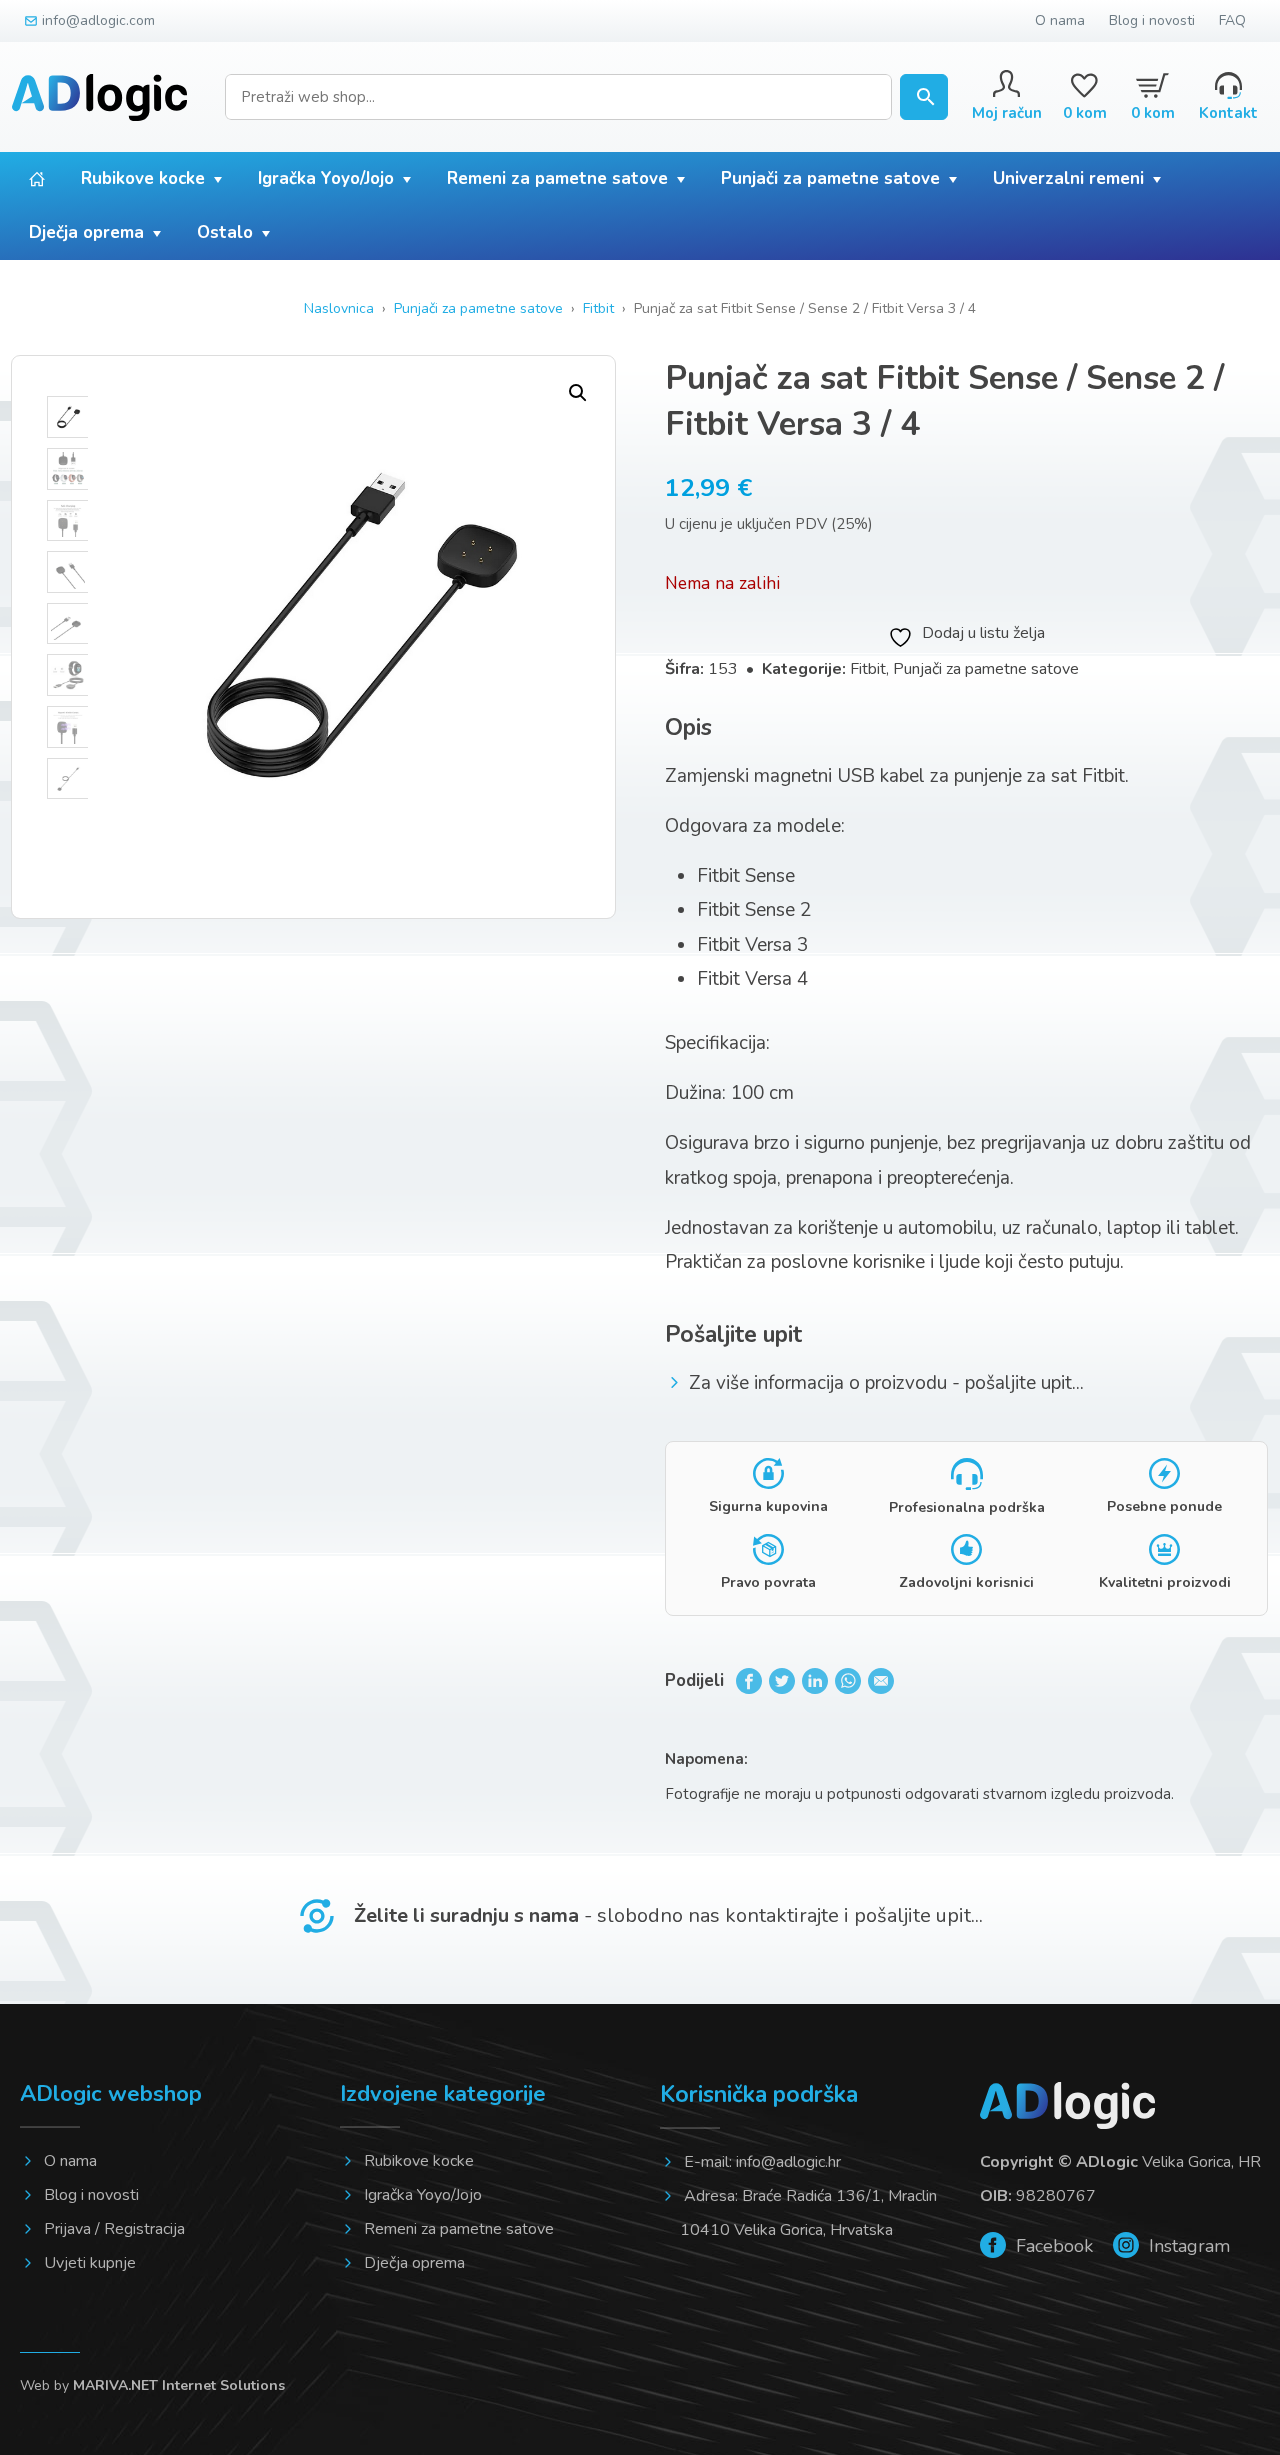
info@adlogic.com (98, 20)
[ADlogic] (99, 97)
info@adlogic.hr (788, 2162)
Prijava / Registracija (114, 2229)
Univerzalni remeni (1068, 178)
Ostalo (225, 232)
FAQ (1232, 20)
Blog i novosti (1152, 20)
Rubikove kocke (143, 178)
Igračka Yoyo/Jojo (326, 178)
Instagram (1187, 2246)
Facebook (1052, 2246)
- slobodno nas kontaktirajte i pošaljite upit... (668, 1915)
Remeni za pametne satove (557, 178)
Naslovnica (339, 308)
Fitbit (598, 308)
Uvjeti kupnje (90, 2263)
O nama (1060, 20)
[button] (578, 393)
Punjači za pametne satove (830, 178)
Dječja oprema (86, 232)
